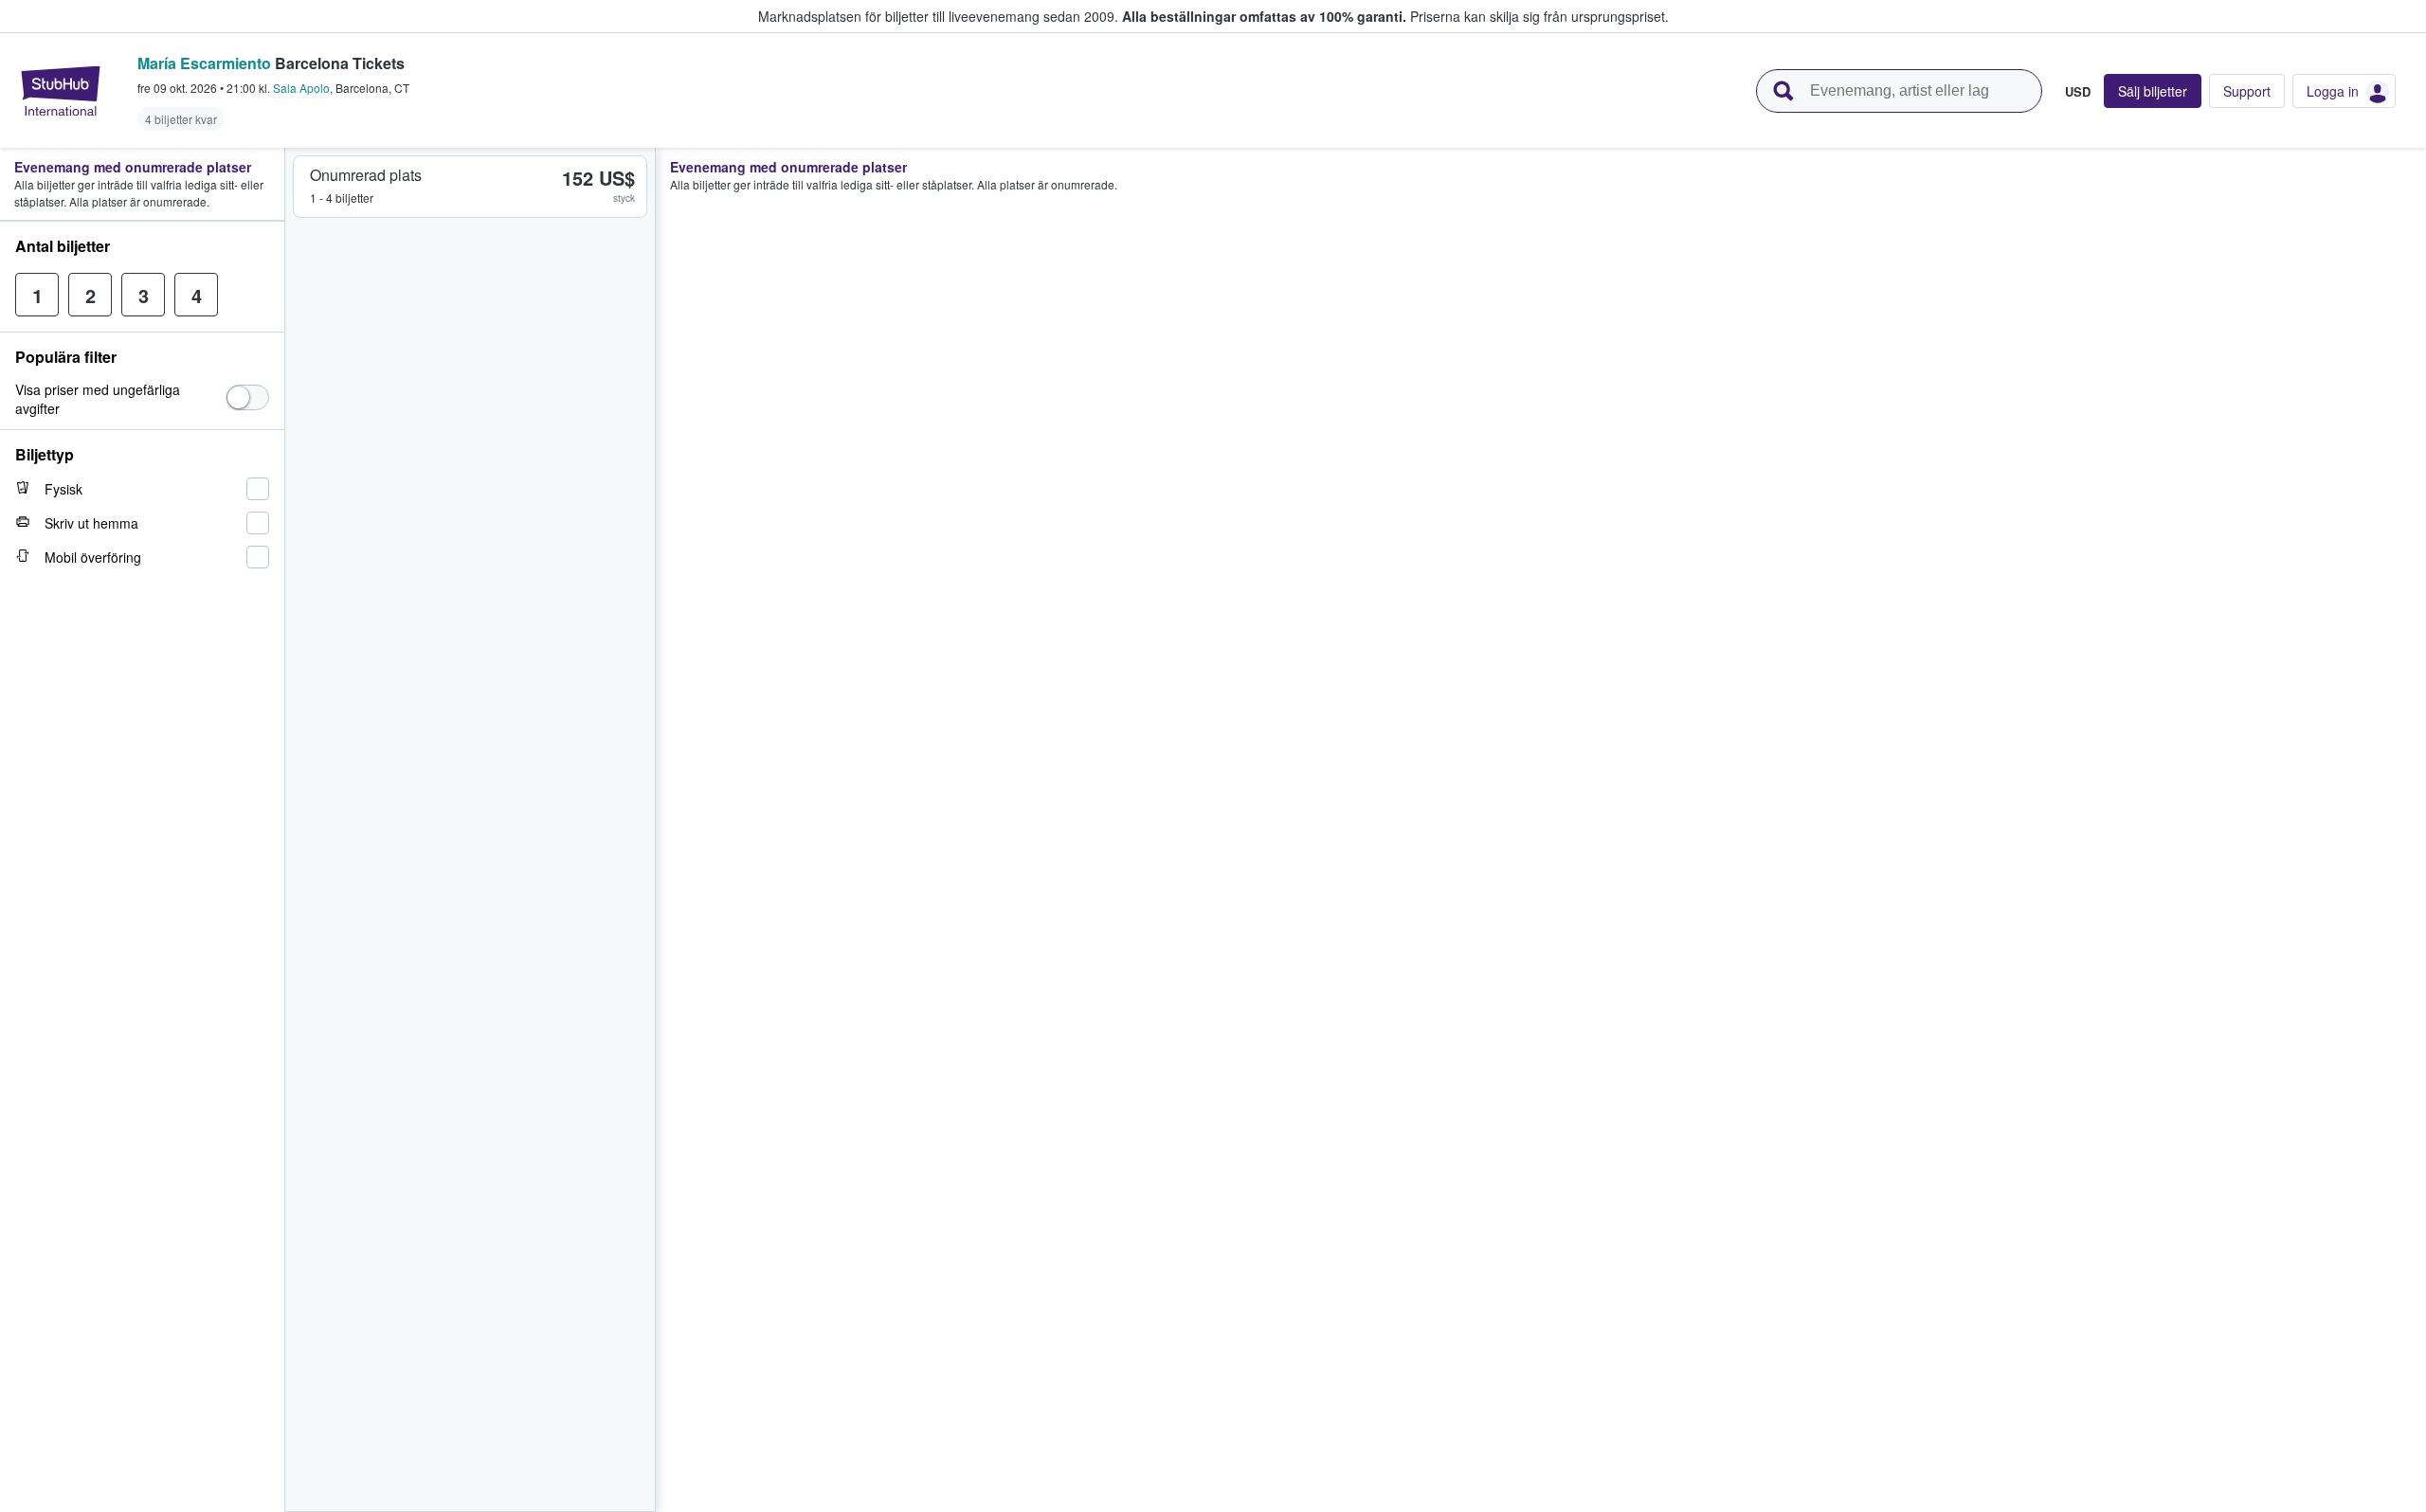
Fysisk (63, 489)
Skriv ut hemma (91, 523)
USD (2078, 91)
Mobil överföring (93, 557)
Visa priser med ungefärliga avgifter (98, 399)
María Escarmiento (204, 63)
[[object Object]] (248, 397)
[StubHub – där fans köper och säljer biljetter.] (61, 91)
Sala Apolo (301, 88)
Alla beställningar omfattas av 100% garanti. (1264, 16)
